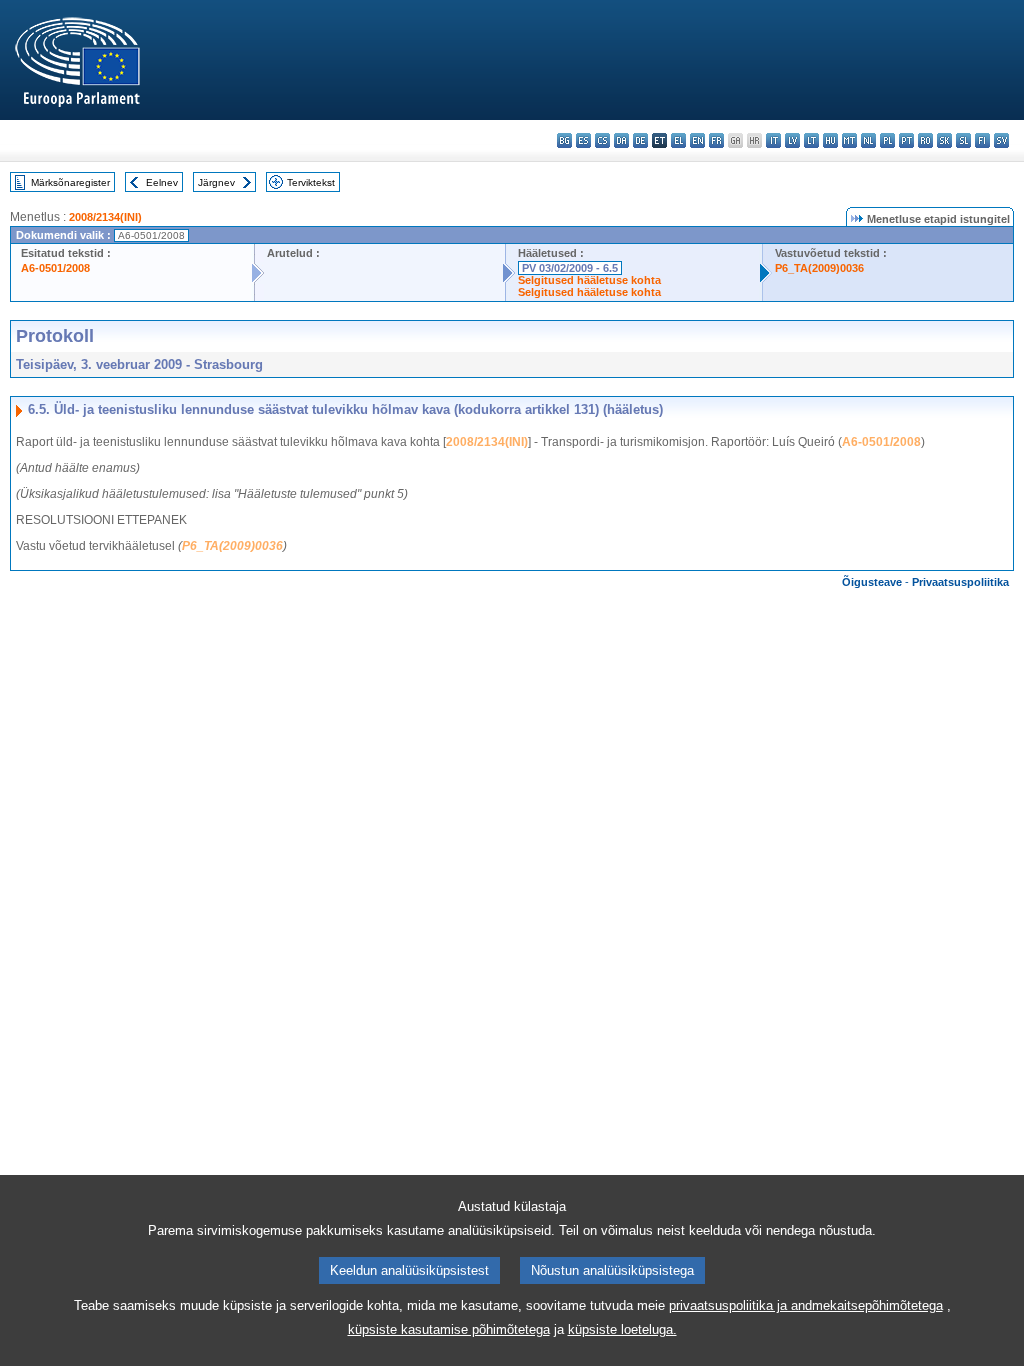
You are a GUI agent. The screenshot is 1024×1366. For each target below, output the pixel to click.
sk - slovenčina (944, 140)
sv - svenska (1001, 140)
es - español (583, 140)
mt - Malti (849, 140)
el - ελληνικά (678, 140)
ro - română (925, 140)
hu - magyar (830, 140)
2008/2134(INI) (105, 217)
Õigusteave (872, 582)
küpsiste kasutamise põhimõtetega (449, 1329)
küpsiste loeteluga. (622, 1329)
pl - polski (887, 140)
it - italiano (773, 140)
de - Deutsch (640, 140)
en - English (697, 140)
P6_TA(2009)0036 (819, 268)
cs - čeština (602, 140)
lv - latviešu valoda (792, 140)
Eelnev (162, 182)
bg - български (564, 140)
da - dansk (621, 140)
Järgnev (216, 182)
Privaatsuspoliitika (960, 582)
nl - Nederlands (868, 140)
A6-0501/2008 (55, 268)
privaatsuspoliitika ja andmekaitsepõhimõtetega (806, 1305)
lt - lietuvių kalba (811, 140)
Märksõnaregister (70, 182)
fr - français (716, 140)
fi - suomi (982, 140)
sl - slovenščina (963, 140)
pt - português (906, 140)
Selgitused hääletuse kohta (589, 280)
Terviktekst (311, 182)
